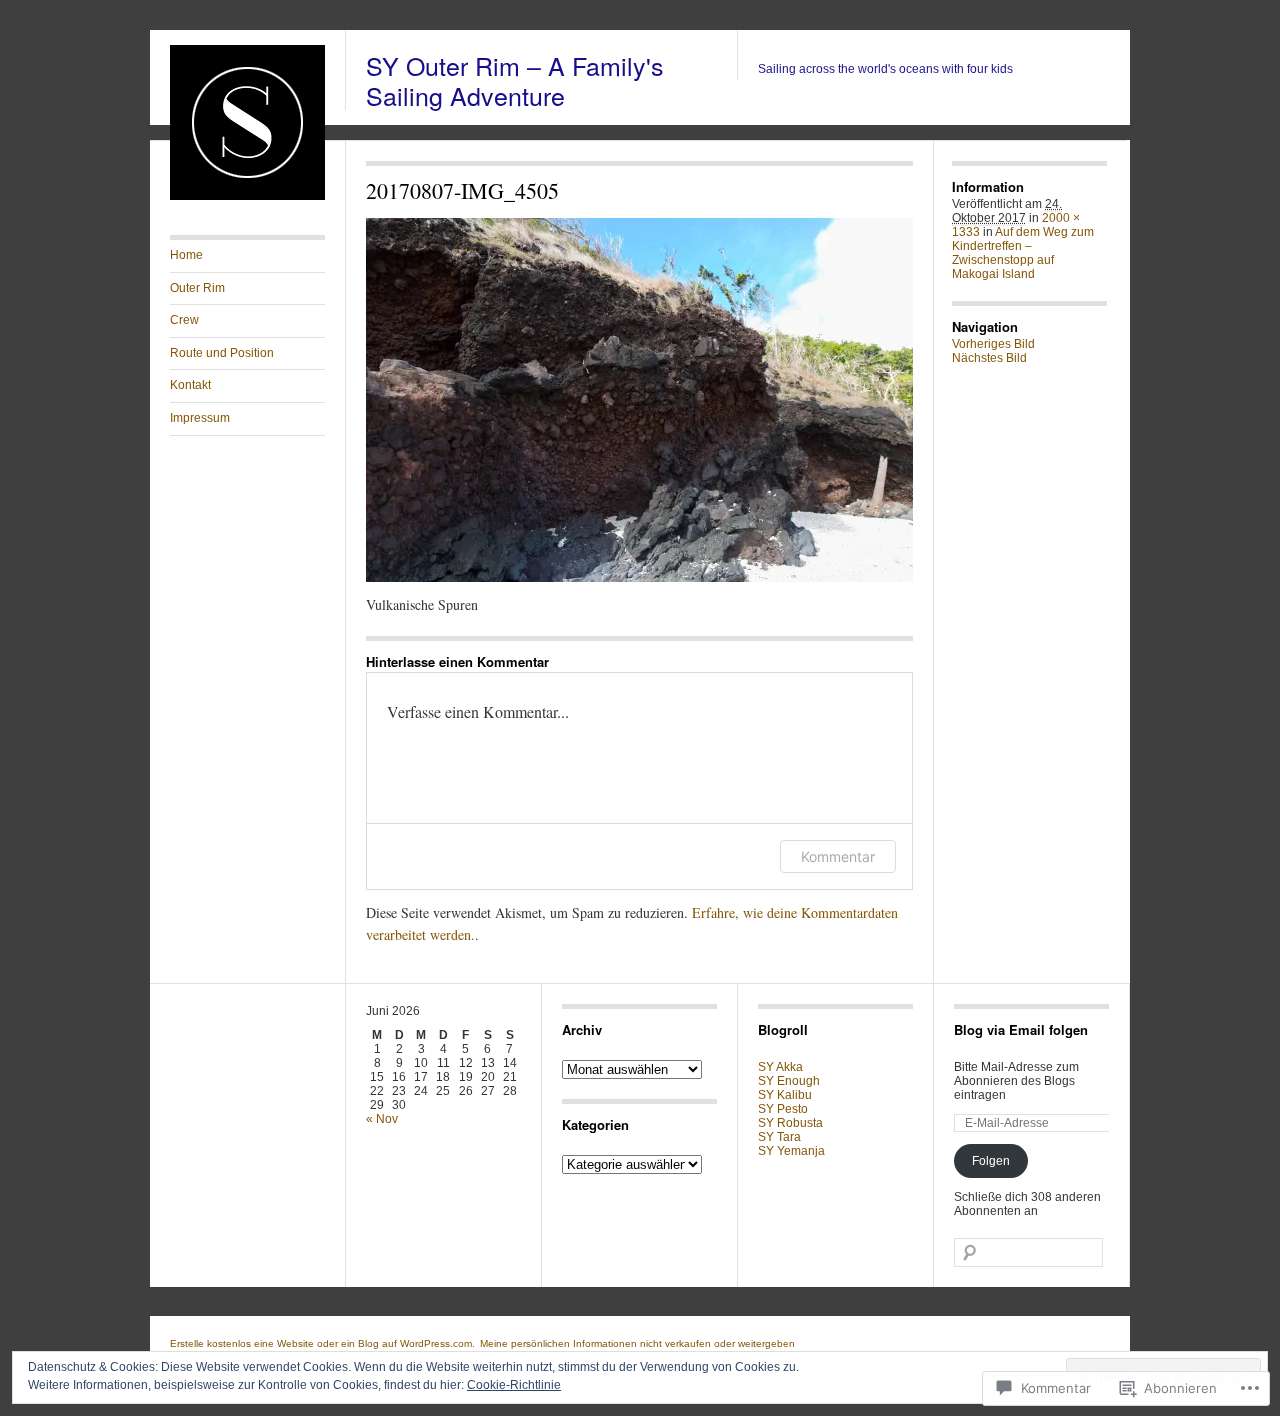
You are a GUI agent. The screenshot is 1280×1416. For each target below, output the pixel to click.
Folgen (991, 1161)
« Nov (382, 1119)
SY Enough (789, 1081)
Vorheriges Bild (993, 344)
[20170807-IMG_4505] (639, 400)
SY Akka (780, 1067)
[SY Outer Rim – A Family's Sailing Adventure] (247, 196)
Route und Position (222, 353)
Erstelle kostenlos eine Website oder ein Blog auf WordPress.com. (322, 1343)
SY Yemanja (791, 1151)
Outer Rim (197, 288)
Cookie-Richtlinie (514, 1385)
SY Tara (779, 1137)
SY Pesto (783, 1109)
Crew (184, 320)
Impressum (200, 418)
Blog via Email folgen (1021, 1029)
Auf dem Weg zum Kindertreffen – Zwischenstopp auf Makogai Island (1023, 253)
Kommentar (838, 856)
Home (186, 255)
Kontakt (190, 385)
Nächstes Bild (989, 358)
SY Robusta (790, 1123)
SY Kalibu (785, 1095)
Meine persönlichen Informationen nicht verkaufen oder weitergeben (637, 1343)
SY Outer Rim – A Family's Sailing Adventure (515, 80)
